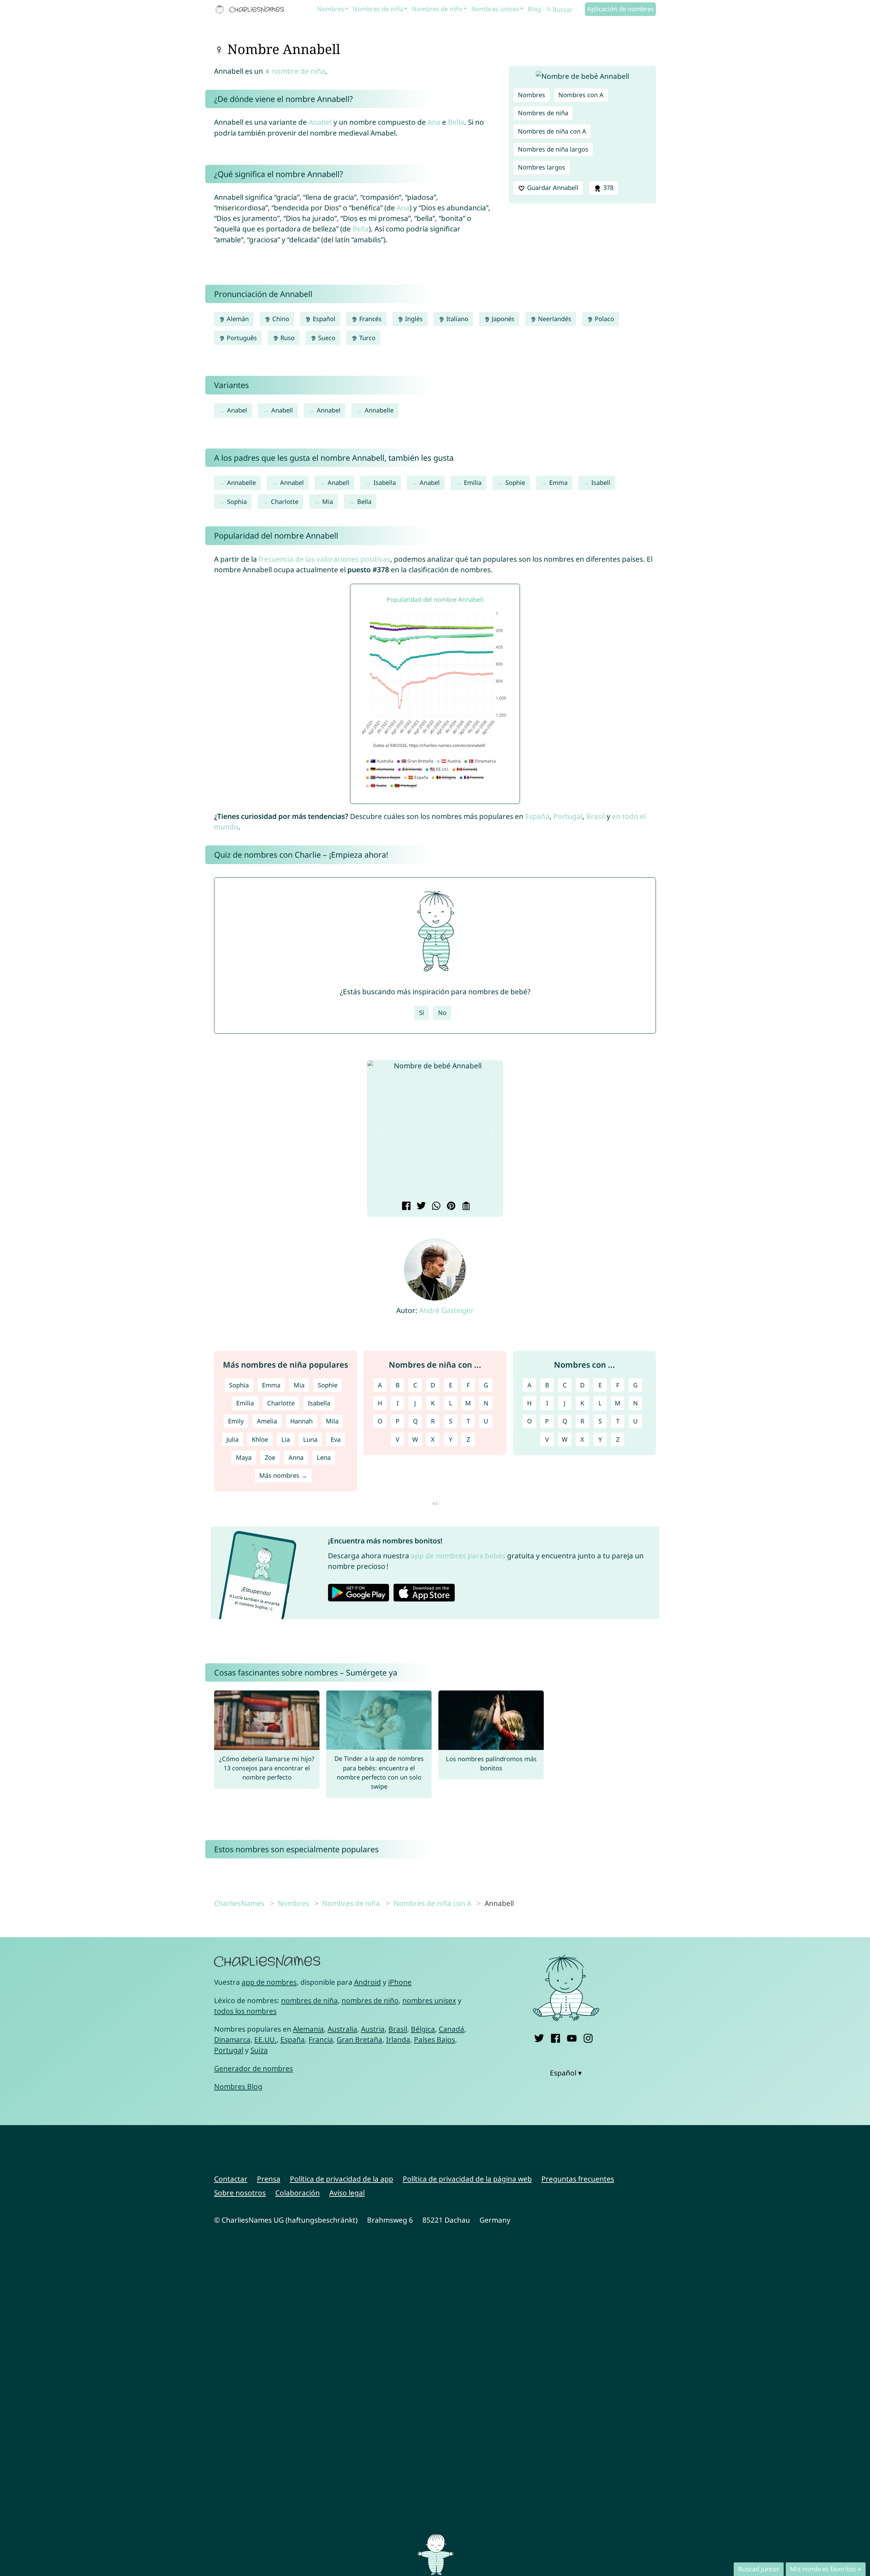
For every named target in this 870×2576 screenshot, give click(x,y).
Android (368, 1982)
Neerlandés (554, 319)
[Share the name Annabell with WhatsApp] (435, 1207)
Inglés (413, 319)
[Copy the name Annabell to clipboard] (465, 1207)
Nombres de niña (378, 9)
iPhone (400, 1982)
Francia (321, 2039)
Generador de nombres (254, 2068)
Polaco (604, 319)
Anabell (282, 410)
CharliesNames (239, 1903)
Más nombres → (283, 1475)
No (442, 1013)
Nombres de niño (437, 9)
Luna (310, 1439)
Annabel (329, 410)
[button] (378, 1130)
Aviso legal (347, 2193)
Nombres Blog (238, 2086)
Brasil (596, 816)
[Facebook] (555, 2037)
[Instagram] (588, 2037)
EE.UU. (265, 2039)
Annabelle (379, 410)
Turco (367, 338)
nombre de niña (299, 71)
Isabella (385, 483)
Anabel (320, 122)
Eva (336, 1439)
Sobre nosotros (240, 2193)
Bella (456, 122)
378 (607, 188)
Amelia (267, 1421)
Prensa (269, 2179)
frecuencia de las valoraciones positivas (324, 559)
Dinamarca (232, 2039)
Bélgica (423, 2029)
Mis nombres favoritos (823, 2569)
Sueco (326, 338)
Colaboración (298, 2193)
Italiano (456, 319)
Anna (296, 1457)
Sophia (237, 502)
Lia (286, 1439)
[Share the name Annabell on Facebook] (405, 1207)
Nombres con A (581, 95)
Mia (328, 502)
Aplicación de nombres (621, 9)
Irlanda (398, 2039)
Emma (558, 483)
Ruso (287, 338)
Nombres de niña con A (552, 131)
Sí (422, 1013)
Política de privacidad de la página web (467, 2179)
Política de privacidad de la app (342, 2179)
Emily (236, 1421)
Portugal (568, 816)
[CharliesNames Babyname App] (251, 10)
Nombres (331, 9)
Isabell (601, 483)
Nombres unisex (495, 9)
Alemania (308, 2029)
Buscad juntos (759, 2569)
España (537, 816)
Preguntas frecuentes (578, 2179)
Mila (332, 1421)
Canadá (451, 2029)
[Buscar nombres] (549, 10)
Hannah (301, 1421)
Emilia (473, 483)
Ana (434, 122)
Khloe (260, 1439)
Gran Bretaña (360, 2039)
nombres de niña (309, 2000)
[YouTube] (572, 2037)
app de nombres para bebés (458, 1556)
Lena (324, 1457)
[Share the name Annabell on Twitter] (420, 1207)
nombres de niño (370, 2000)
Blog (534, 9)
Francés (370, 319)
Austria (373, 2029)
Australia (342, 2029)
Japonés (502, 319)
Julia (232, 1439)
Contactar (231, 2179)
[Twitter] (539, 2037)
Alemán (237, 319)
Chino (280, 319)
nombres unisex (429, 2000)
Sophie (515, 483)
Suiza (259, 2050)
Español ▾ (566, 2073)
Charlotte (285, 502)
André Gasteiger (446, 1310)
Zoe (270, 1457)
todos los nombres (245, 2011)
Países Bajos (434, 2039)
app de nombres (269, 1982)
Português (241, 338)
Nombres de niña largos (553, 149)
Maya (244, 1457)
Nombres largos (542, 167)
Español (323, 319)
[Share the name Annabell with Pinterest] (450, 1207)
